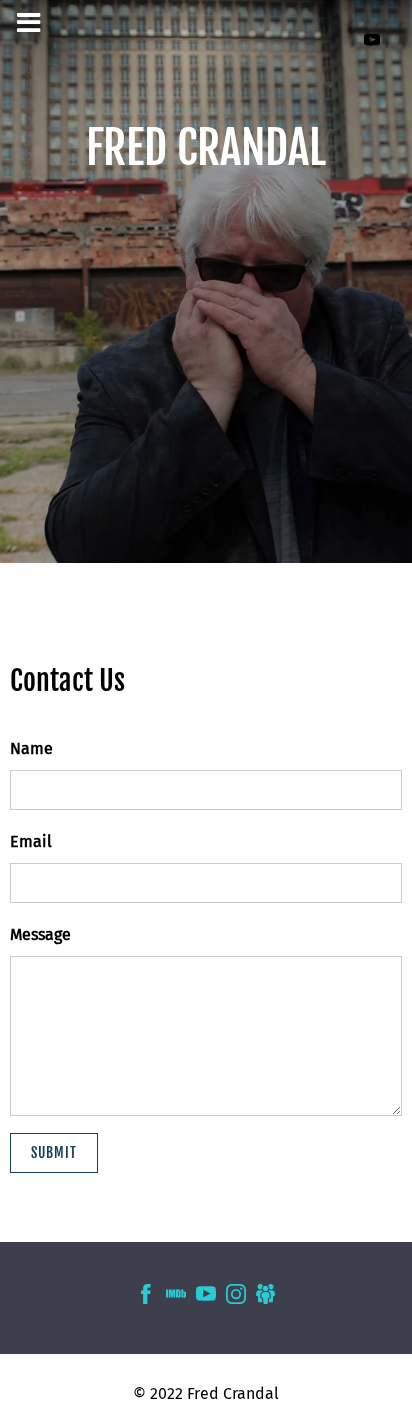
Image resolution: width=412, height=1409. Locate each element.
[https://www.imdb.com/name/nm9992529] (176, 1298)
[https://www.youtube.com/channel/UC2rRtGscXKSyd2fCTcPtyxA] (372, 40)
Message (40, 934)
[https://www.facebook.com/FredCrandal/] (146, 1298)
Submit (54, 1152)
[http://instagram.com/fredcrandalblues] (236, 1298)
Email (31, 841)
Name (31, 748)
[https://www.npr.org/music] (266, 1298)
